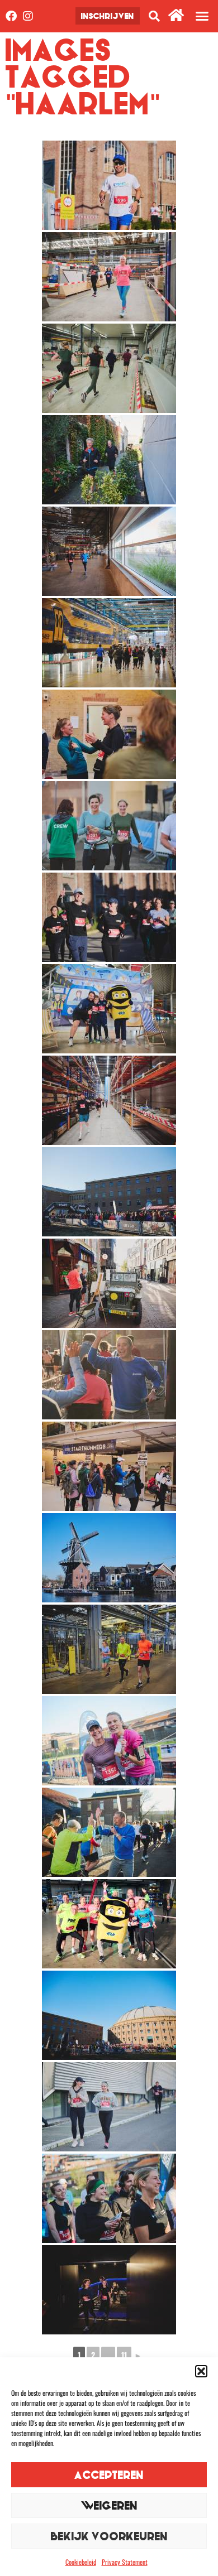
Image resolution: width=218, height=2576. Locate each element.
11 (124, 2355)
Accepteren (109, 2475)
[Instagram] (28, 16)
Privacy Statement (125, 2562)
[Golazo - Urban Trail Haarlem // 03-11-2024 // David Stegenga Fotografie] (109, 185)
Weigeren (109, 2505)
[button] (201, 2371)
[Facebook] (11, 16)
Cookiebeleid (81, 2562)
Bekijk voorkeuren (109, 2536)
